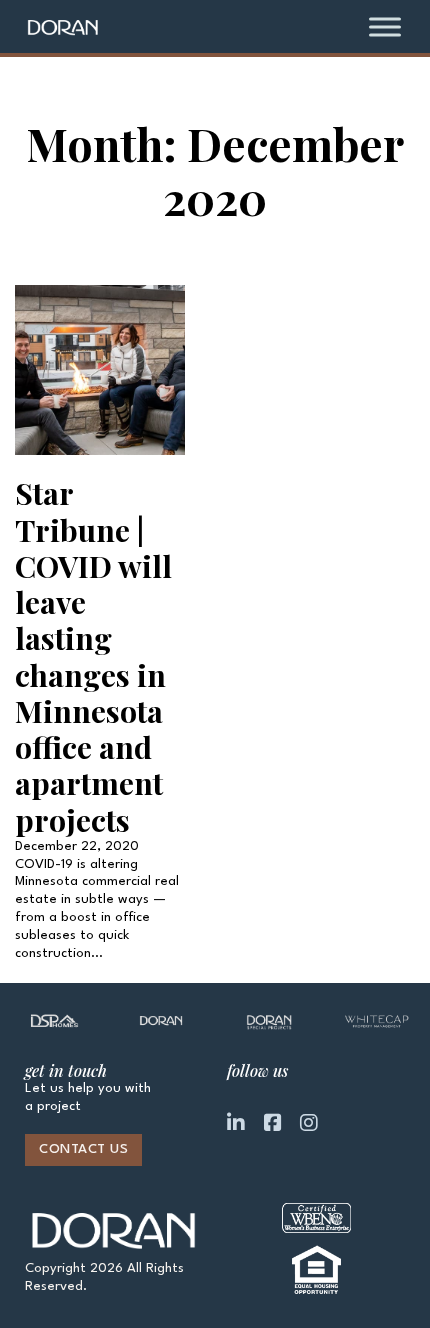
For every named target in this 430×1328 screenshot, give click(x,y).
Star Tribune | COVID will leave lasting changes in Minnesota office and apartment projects (93, 655)
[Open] (385, 26)
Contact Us (83, 1149)
